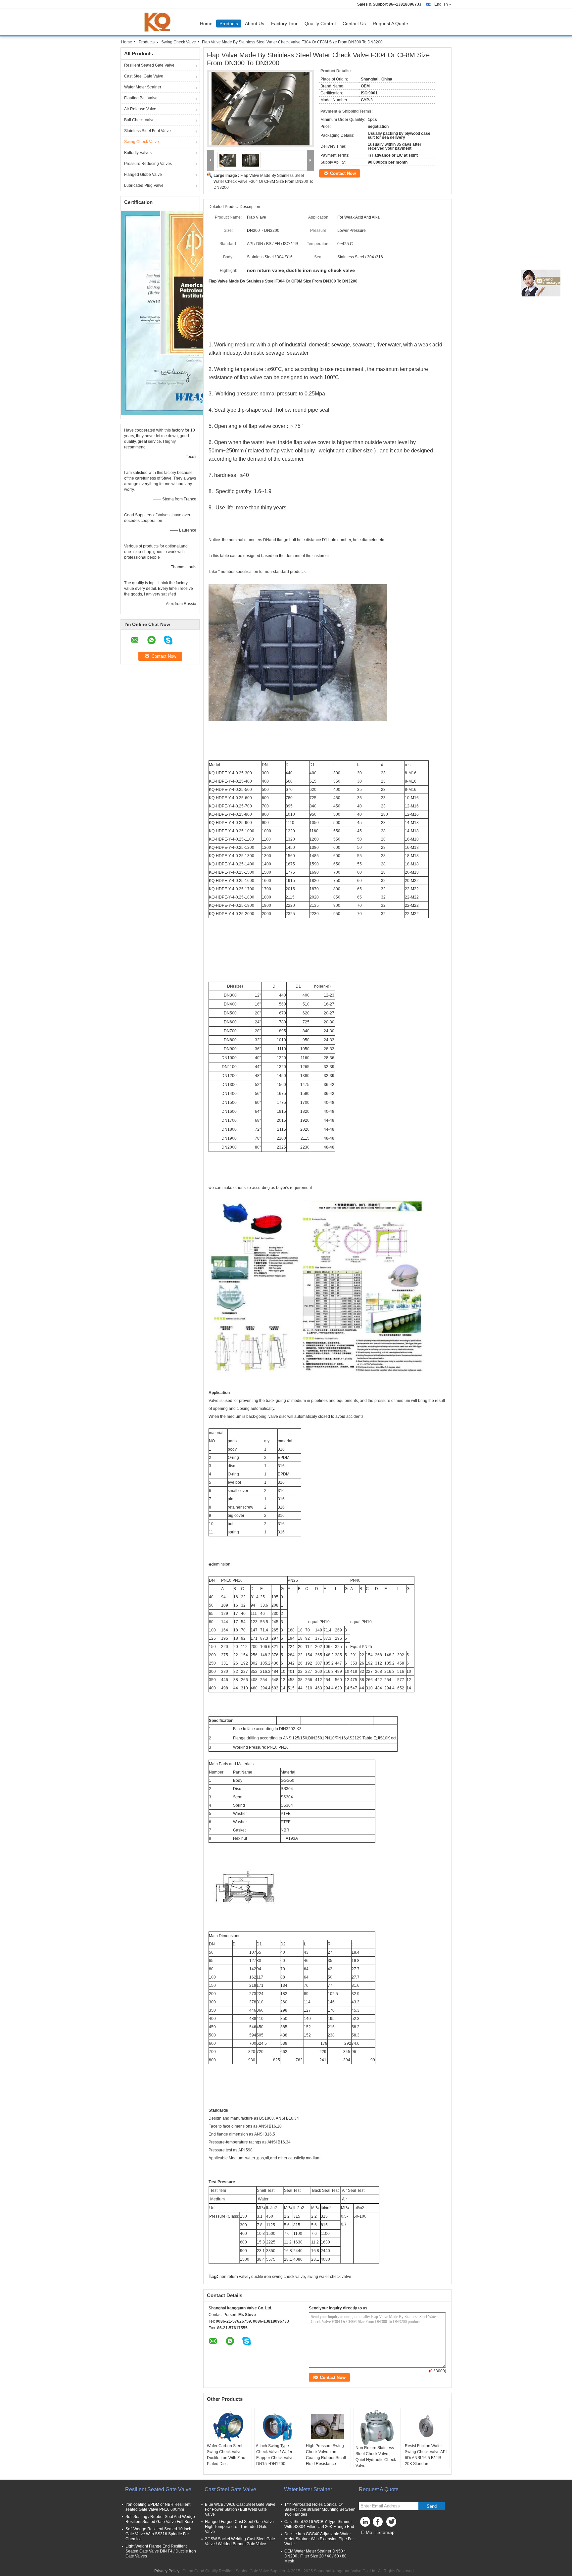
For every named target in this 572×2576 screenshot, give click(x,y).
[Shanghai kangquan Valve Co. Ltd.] (211, 160)
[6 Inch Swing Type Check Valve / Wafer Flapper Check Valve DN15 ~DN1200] (278, 2426)
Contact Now (343, 173)
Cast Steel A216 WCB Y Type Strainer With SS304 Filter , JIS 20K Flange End (319, 2524)
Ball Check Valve (139, 120)
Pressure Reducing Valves (148, 164)
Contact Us (354, 24)
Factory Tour (284, 24)
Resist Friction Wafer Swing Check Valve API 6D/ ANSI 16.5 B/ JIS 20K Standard (426, 2455)
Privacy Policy (167, 2571)
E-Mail (368, 2532)
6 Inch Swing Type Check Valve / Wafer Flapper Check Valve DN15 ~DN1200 (275, 2455)
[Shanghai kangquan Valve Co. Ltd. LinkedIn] (365, 2523)
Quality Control (320, 24)
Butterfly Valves (138, 153)
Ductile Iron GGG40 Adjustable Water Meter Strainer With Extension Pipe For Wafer (319, 2539)
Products (229, 24)
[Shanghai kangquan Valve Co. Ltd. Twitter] (392, 2523)
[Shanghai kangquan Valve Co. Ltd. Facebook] (379, 2523)
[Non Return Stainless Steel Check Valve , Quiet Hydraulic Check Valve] (377, 2427)
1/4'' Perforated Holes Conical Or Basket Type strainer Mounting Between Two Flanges (320, 2509)
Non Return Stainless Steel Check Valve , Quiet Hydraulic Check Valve (376, 2457)
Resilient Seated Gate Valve (149, 65)
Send (432, 2506)
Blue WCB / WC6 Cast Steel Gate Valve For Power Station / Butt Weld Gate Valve (240, 2509)
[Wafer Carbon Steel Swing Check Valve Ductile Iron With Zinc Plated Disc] (228, 2426)
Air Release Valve (140, 109)
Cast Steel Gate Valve (144, 76)
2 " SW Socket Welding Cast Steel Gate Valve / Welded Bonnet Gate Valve (240, 2541)
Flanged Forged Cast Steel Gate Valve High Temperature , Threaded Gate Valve (239, 2527)
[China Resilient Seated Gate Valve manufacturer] (159, 22)
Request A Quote (390, 24)
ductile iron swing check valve (278, 2277)
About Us (255, 24)
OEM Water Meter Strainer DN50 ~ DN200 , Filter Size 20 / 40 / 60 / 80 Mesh (315, 2556)
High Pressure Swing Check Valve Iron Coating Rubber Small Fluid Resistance (326, 2455)
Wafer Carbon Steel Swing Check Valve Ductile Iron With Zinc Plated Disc (226, 2455)
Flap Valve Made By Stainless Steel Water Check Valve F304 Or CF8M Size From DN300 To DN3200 (263, 181)
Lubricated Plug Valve (144, 185)
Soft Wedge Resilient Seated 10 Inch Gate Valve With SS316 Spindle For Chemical (158, 2534)
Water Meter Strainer (143, 87)
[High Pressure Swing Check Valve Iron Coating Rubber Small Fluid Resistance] (327, 2426)
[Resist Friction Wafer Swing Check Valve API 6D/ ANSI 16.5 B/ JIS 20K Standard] (426, 2426)
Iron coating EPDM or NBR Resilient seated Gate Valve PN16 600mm (158, 2507)
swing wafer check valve (329, 2277)
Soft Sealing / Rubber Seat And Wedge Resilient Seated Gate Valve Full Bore (160, 2519)
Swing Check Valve (179, 42)
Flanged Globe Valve (143, 175)
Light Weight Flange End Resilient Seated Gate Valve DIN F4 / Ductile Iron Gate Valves (161, 2551)
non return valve (234, 2277)
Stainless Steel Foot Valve (147, 131)
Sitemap (386, 2532)
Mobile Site (373, 2541)
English (441, 4)
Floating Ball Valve (141, 98)
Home (206, 24)
